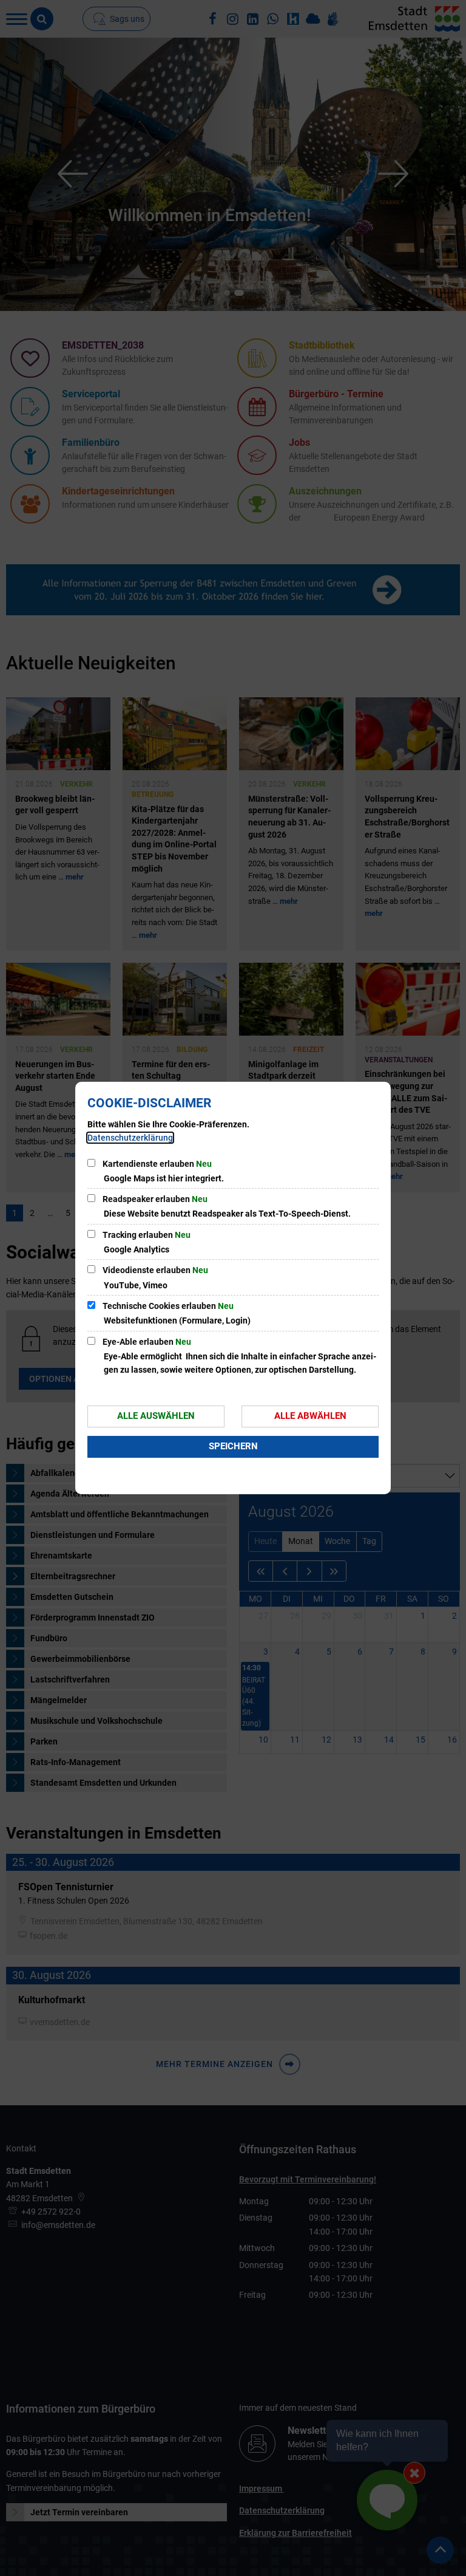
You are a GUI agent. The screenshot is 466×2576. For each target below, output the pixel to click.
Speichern (233, 1446)
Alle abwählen (310, 1416)
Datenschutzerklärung (130, 1138)
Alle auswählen (156, 1416)
